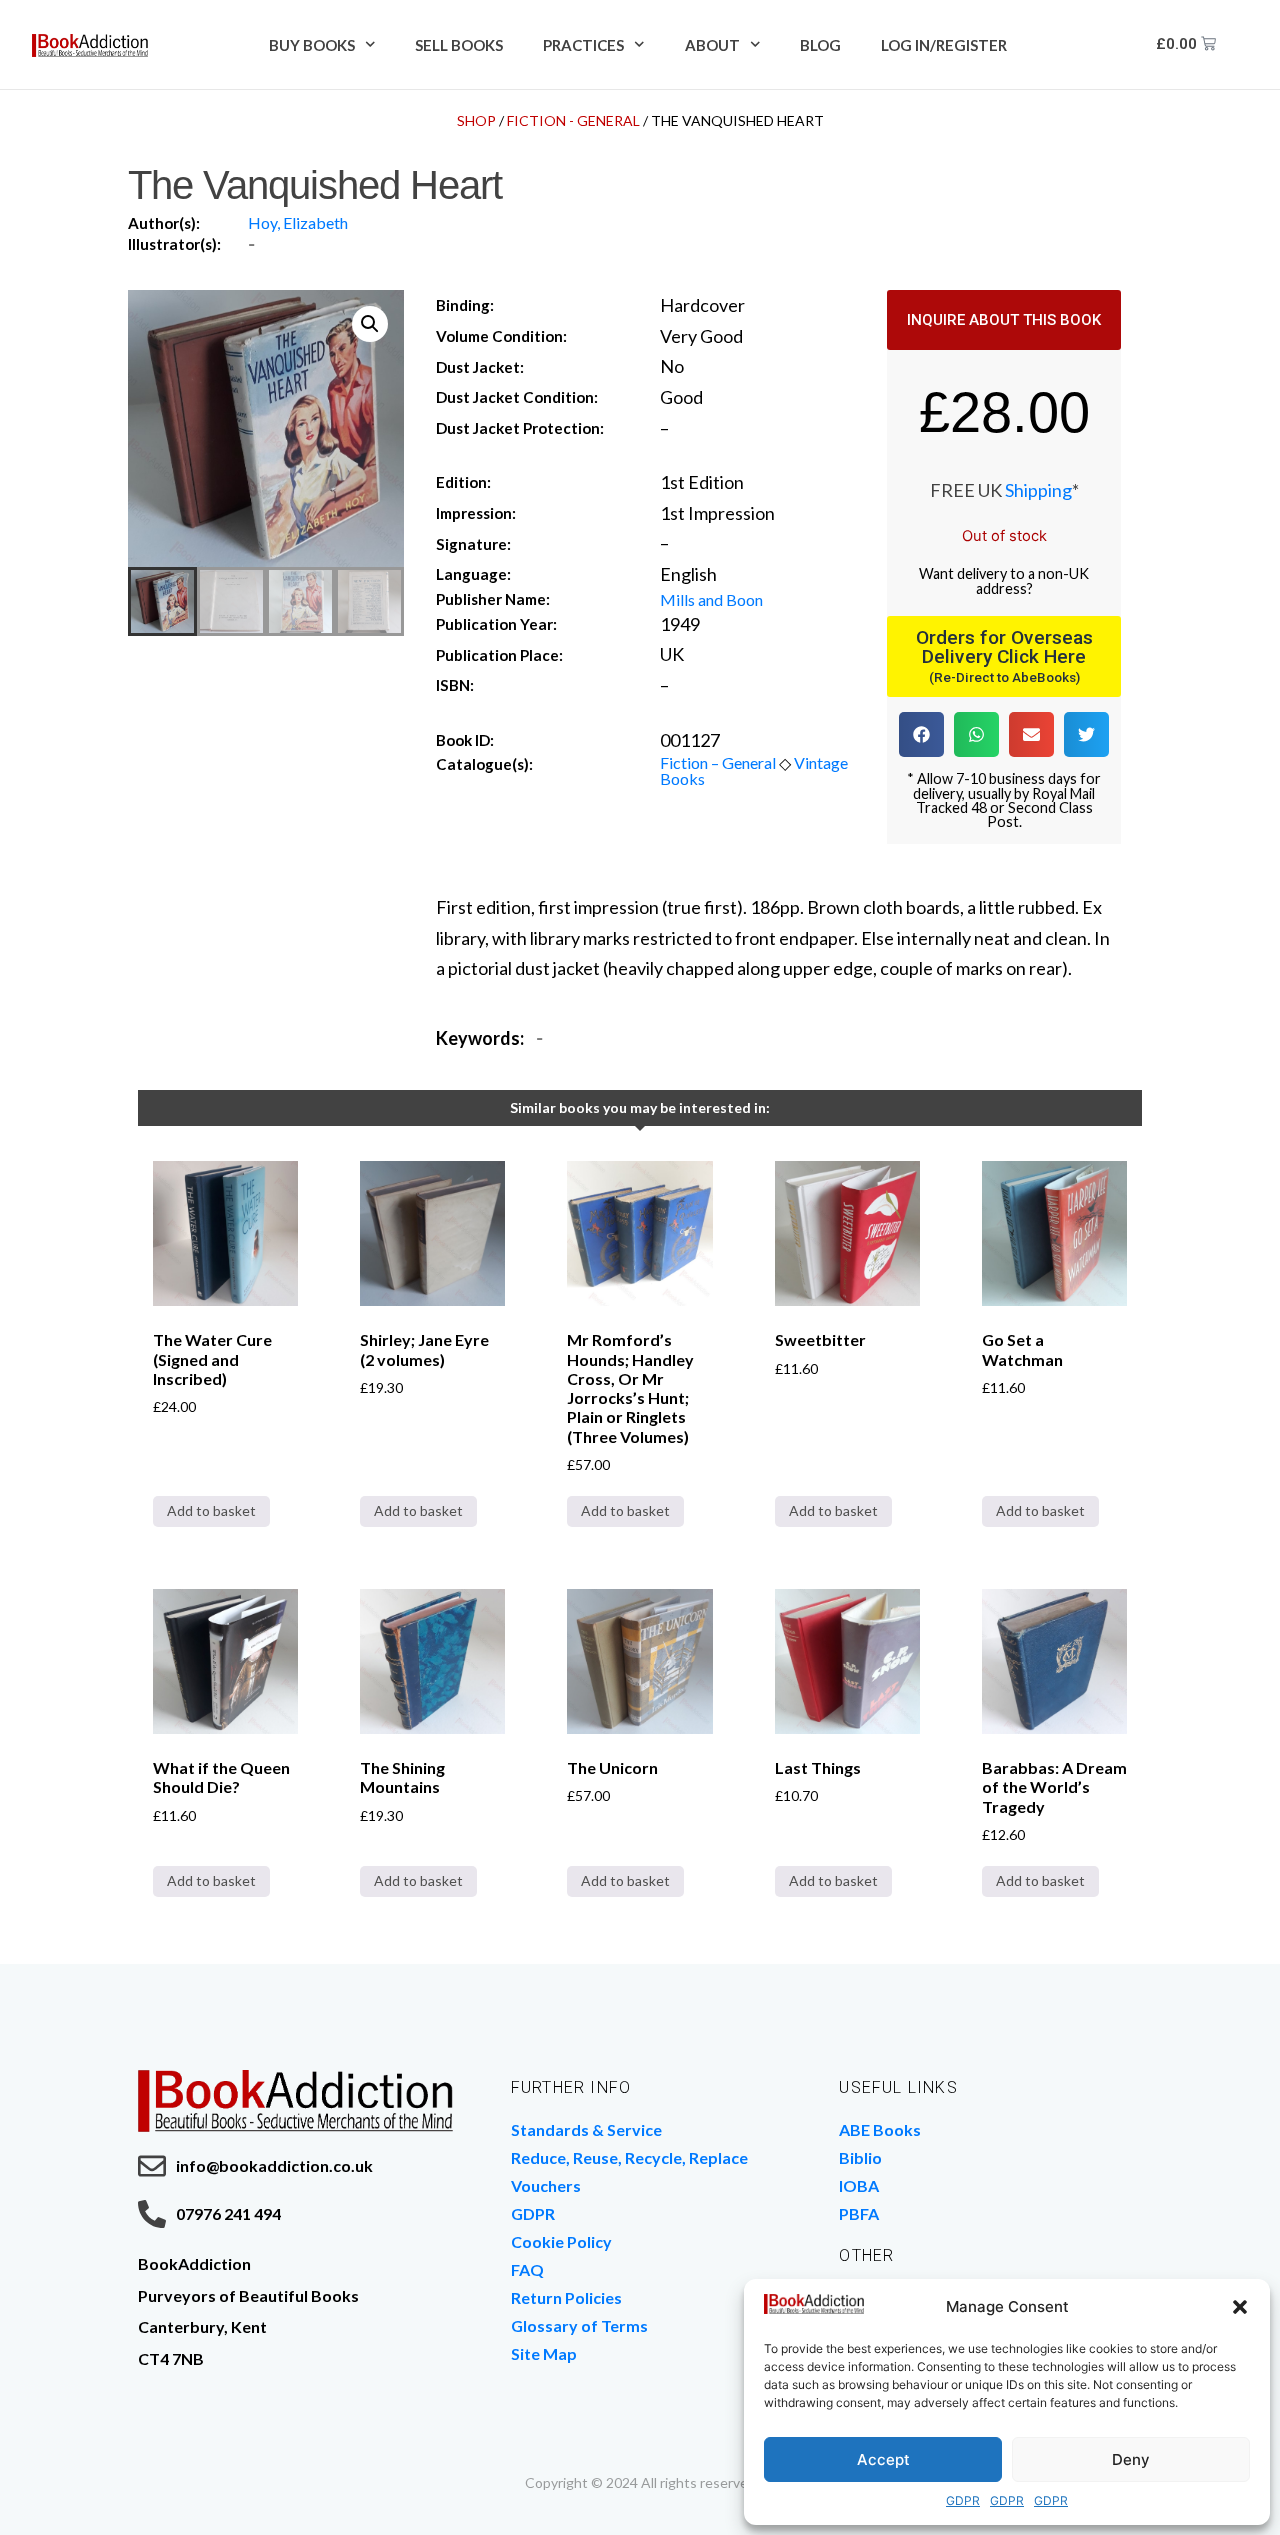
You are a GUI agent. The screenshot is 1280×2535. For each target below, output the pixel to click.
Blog (820, 45)
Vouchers (546, 2185)
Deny (1131, 2459)
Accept (883, 2459)
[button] (1240, 2307)
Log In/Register (944, 45)
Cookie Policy (561, 2241)
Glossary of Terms (579, 2325)
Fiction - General (573, 120)
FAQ (527, 2269)
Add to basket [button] (211, 1510)
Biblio (860, 2157)
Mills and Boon (711, 599)
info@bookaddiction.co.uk (274, 2165)
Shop (476, 120)
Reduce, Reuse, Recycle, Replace (629, 2157)
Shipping (1038, 490)
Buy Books (312, 45)
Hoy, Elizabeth (298, 222)
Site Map (544, 2353)
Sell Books (459, 45)
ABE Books (880, 2129)
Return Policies (566, 2297)
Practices (583, 45)
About (712, 45)
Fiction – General (718, 762)
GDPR (963, 2500)
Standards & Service (586, 2129)
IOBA (859, 2185)
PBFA (859, 2213)
